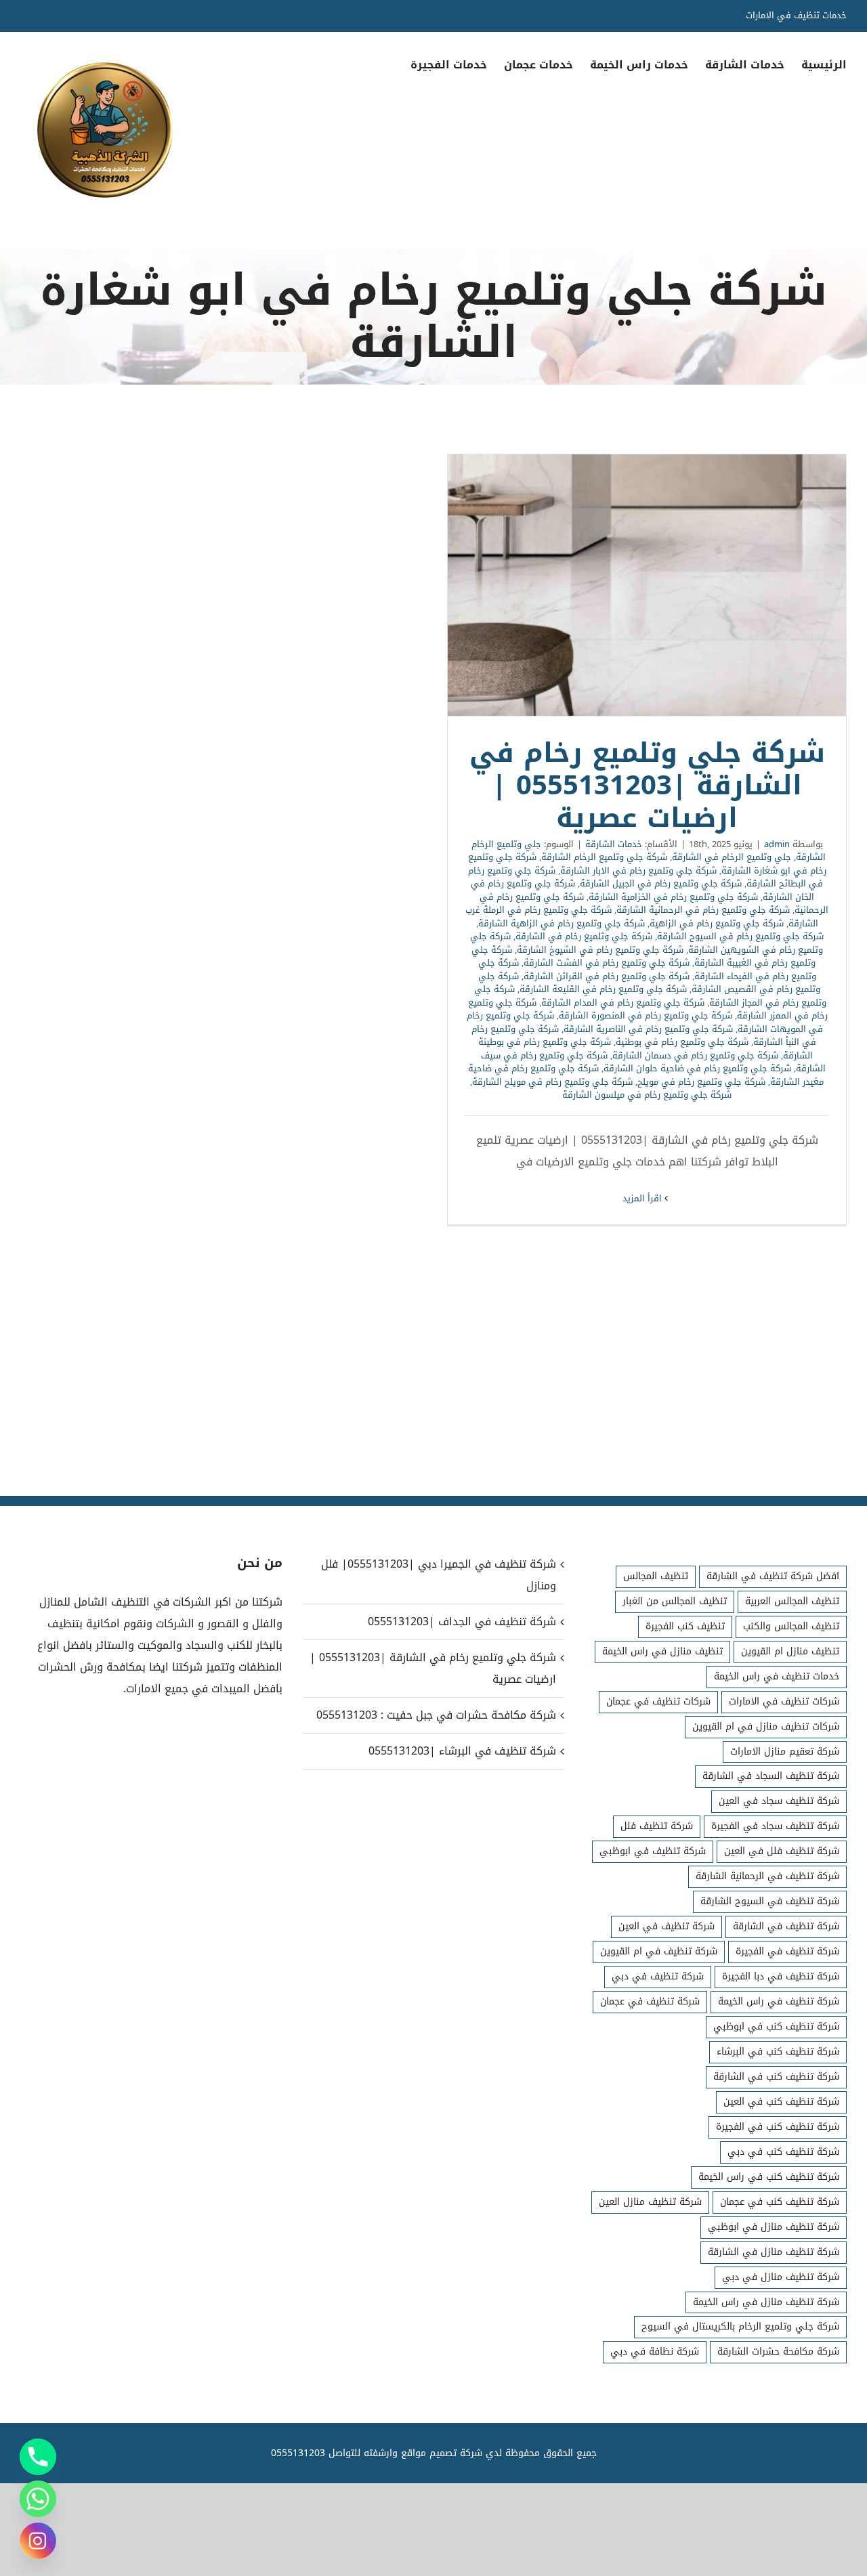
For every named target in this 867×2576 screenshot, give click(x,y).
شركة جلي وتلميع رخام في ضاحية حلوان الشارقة (697, 1068)
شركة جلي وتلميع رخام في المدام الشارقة (623, 1003)
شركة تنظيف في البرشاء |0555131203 (462, 1751)
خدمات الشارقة (614, 844)
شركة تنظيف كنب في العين (781, 2102)
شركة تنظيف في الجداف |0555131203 (462, 1622)
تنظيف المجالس (656, 1576)
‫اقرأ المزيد (643, 1198)
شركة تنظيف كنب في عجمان (780, 2202)
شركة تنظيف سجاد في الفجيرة (775, 1826)
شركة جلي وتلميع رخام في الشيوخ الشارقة (600, 950)
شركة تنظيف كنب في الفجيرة (778, 2127)
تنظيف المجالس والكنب (791, 1626)
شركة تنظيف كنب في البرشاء (778, 2052)
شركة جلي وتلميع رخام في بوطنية (682, 1042)
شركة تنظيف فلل (657, 1826)
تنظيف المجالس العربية (792, 1601)
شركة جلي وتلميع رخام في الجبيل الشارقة (661, 883)
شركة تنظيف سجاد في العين (779, 1801)
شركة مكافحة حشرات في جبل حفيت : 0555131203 (436, 1715)
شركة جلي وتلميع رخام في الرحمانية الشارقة (703, 910)
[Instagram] (38, 2541)
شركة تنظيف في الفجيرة (787, 1951)
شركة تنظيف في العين (667, 1926)
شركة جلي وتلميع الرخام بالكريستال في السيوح (740, 2326)
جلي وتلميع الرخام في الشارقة (732, 857)
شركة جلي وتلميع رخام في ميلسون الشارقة (647, 1095)
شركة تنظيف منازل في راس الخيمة (766, 2302)
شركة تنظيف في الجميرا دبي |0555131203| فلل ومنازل (439, 1575)
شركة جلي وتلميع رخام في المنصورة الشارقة (646, 1015)
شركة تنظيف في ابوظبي (653, 1851)
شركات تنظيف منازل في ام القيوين (766, 1726)
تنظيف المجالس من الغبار (675, 1601)
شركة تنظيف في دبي (658, 1976)
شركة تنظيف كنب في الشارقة (776, 2077)
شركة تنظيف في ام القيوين (659, 1951)
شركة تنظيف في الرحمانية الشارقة (767, 1876)
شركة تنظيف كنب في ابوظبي (776, 2026)
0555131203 (298, 2453)
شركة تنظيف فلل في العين (782, 1851)
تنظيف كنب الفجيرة (685, 1626)
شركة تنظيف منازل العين (650, 2202)
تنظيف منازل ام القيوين (790, 1651)
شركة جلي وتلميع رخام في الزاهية (717, 923)
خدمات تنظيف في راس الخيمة (777, 1676)
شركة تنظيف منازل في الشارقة (774, 2252)
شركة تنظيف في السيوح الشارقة (770, 1901)
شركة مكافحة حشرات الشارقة (778, 2352)
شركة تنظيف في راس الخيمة (779, 2001)
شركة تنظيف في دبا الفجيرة (781, 1976)
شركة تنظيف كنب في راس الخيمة (769, 2177)
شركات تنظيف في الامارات (784, 1701)
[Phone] (38, 2457)
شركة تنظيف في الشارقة (786, 1926)
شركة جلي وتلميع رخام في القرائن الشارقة (607, 976)
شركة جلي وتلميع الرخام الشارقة (604, 857)
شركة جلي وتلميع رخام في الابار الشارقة (638, 871)
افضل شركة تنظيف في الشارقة (773, 1576)
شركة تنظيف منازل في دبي (781, 2277)
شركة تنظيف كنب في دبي (783, 2152)
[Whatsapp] (38, 2499)
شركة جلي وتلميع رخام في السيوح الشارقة (740, 936)
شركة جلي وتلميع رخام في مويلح (701, 1082)
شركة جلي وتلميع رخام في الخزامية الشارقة (673, 897)
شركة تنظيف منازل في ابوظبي (774, 2227)
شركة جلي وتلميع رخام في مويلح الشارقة (552, 1082)
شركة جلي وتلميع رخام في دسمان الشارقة (695, 1055)
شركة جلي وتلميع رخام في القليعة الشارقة (603, 989)
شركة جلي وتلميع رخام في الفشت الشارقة (607, 963)
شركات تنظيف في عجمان (658, 1701)
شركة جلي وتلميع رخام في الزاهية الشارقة (562, 923)
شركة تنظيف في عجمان (650, 2001)
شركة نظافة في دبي (655, 2352)
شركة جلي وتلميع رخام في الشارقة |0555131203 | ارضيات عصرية (647, 585)
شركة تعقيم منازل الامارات (785, 1752)
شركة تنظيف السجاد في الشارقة (771, 1776)
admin (777, 844)
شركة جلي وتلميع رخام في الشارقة (584, 936)
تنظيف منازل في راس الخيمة (662, 1651)
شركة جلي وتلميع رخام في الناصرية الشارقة (648, 1029)
